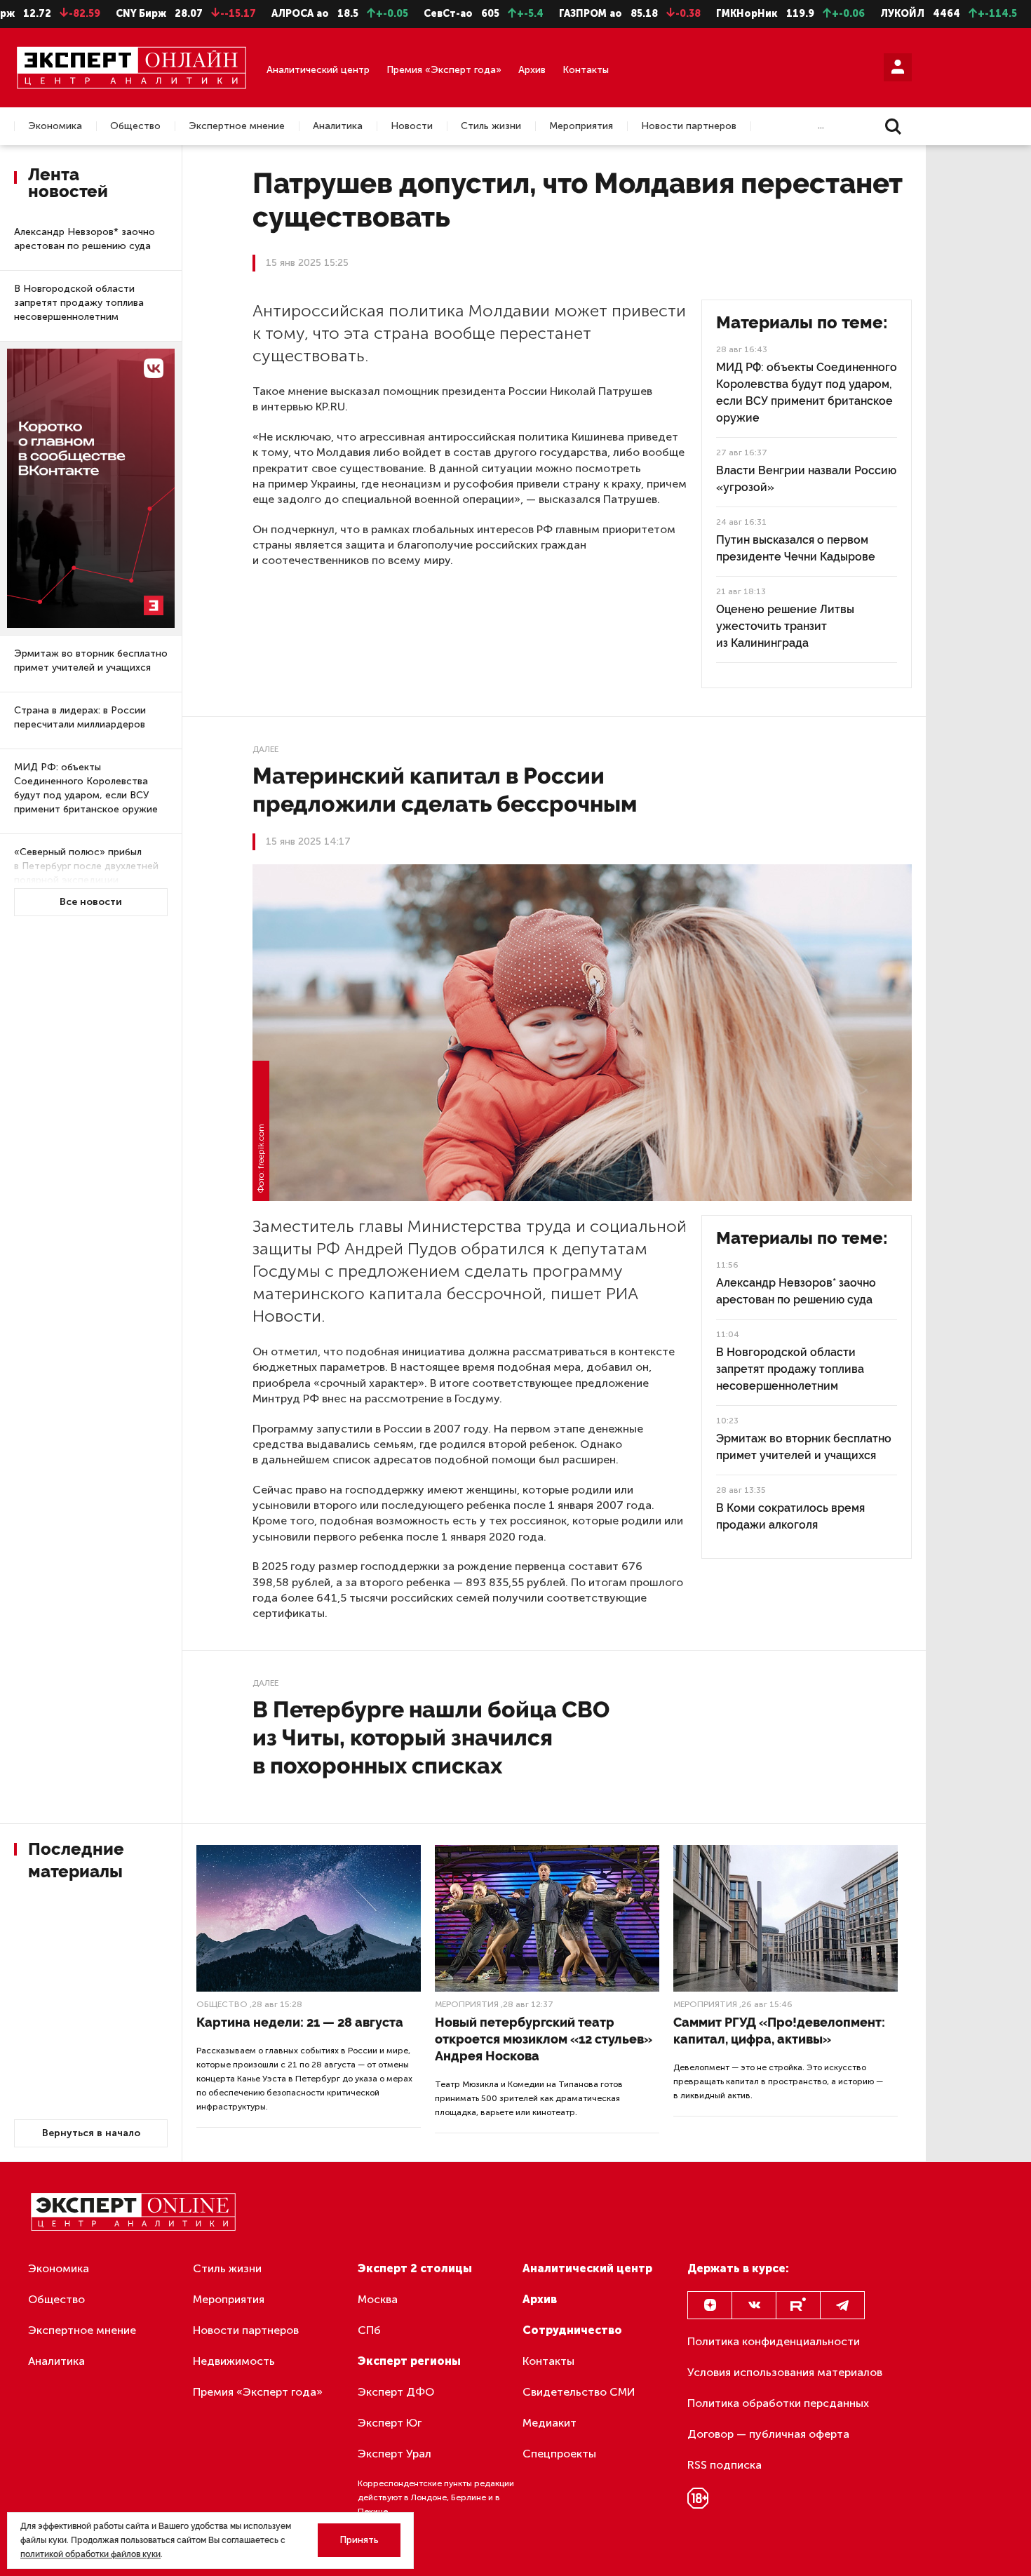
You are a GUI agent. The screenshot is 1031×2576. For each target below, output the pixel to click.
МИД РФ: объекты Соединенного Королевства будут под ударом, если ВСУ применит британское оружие (86, 788)
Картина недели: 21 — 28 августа (300, 2022)
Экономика (55, 126)
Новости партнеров (689, 126)
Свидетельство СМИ (579, 2392)
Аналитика (338, 126)
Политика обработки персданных (778, 2403)
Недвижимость (234, 2361)
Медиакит (550, 2423)
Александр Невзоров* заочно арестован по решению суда (85, 239)
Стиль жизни (491, 126)
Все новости (91, 902)
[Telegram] (842, 2305)
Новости (412, 126)
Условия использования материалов (785, 2372)
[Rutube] (798, 2305)
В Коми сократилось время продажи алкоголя (790, 1516)
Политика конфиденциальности (774, 2341)
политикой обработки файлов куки (90, 2554)
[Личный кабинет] (898, 67)
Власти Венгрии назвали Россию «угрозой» (806, 479)
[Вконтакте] (754, 2305)
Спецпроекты (559, 2454)
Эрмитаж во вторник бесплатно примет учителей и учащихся (91, 660)
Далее (265, 749)
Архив (532, 70)
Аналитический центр (318, 70)
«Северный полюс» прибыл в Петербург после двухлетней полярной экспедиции (86, 866)
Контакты (586, 70)
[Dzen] (710, 2305)
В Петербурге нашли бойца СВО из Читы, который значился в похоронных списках (431, 1737)
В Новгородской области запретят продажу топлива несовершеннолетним (79, 303)
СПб (369, 2330)
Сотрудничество (572, 2330)
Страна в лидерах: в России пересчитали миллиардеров (80, 717)
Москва (378, 2299)
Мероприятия (581, 126)
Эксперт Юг (390, 2423)
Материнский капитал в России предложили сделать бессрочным (445, 790)
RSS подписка (725, 2465)
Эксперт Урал (395, 2454)
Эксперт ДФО (396, 2392)
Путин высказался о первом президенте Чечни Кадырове (796, 548)
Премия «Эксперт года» (444, 70)
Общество (135, 126)
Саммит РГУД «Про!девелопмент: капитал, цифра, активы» (779, 2031)
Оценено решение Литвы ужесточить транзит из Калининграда (785, 626)
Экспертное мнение (237, 126)
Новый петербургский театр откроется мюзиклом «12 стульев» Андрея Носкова (544, 2039)
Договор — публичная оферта (768, 2434)
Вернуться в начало (91, 2133)
